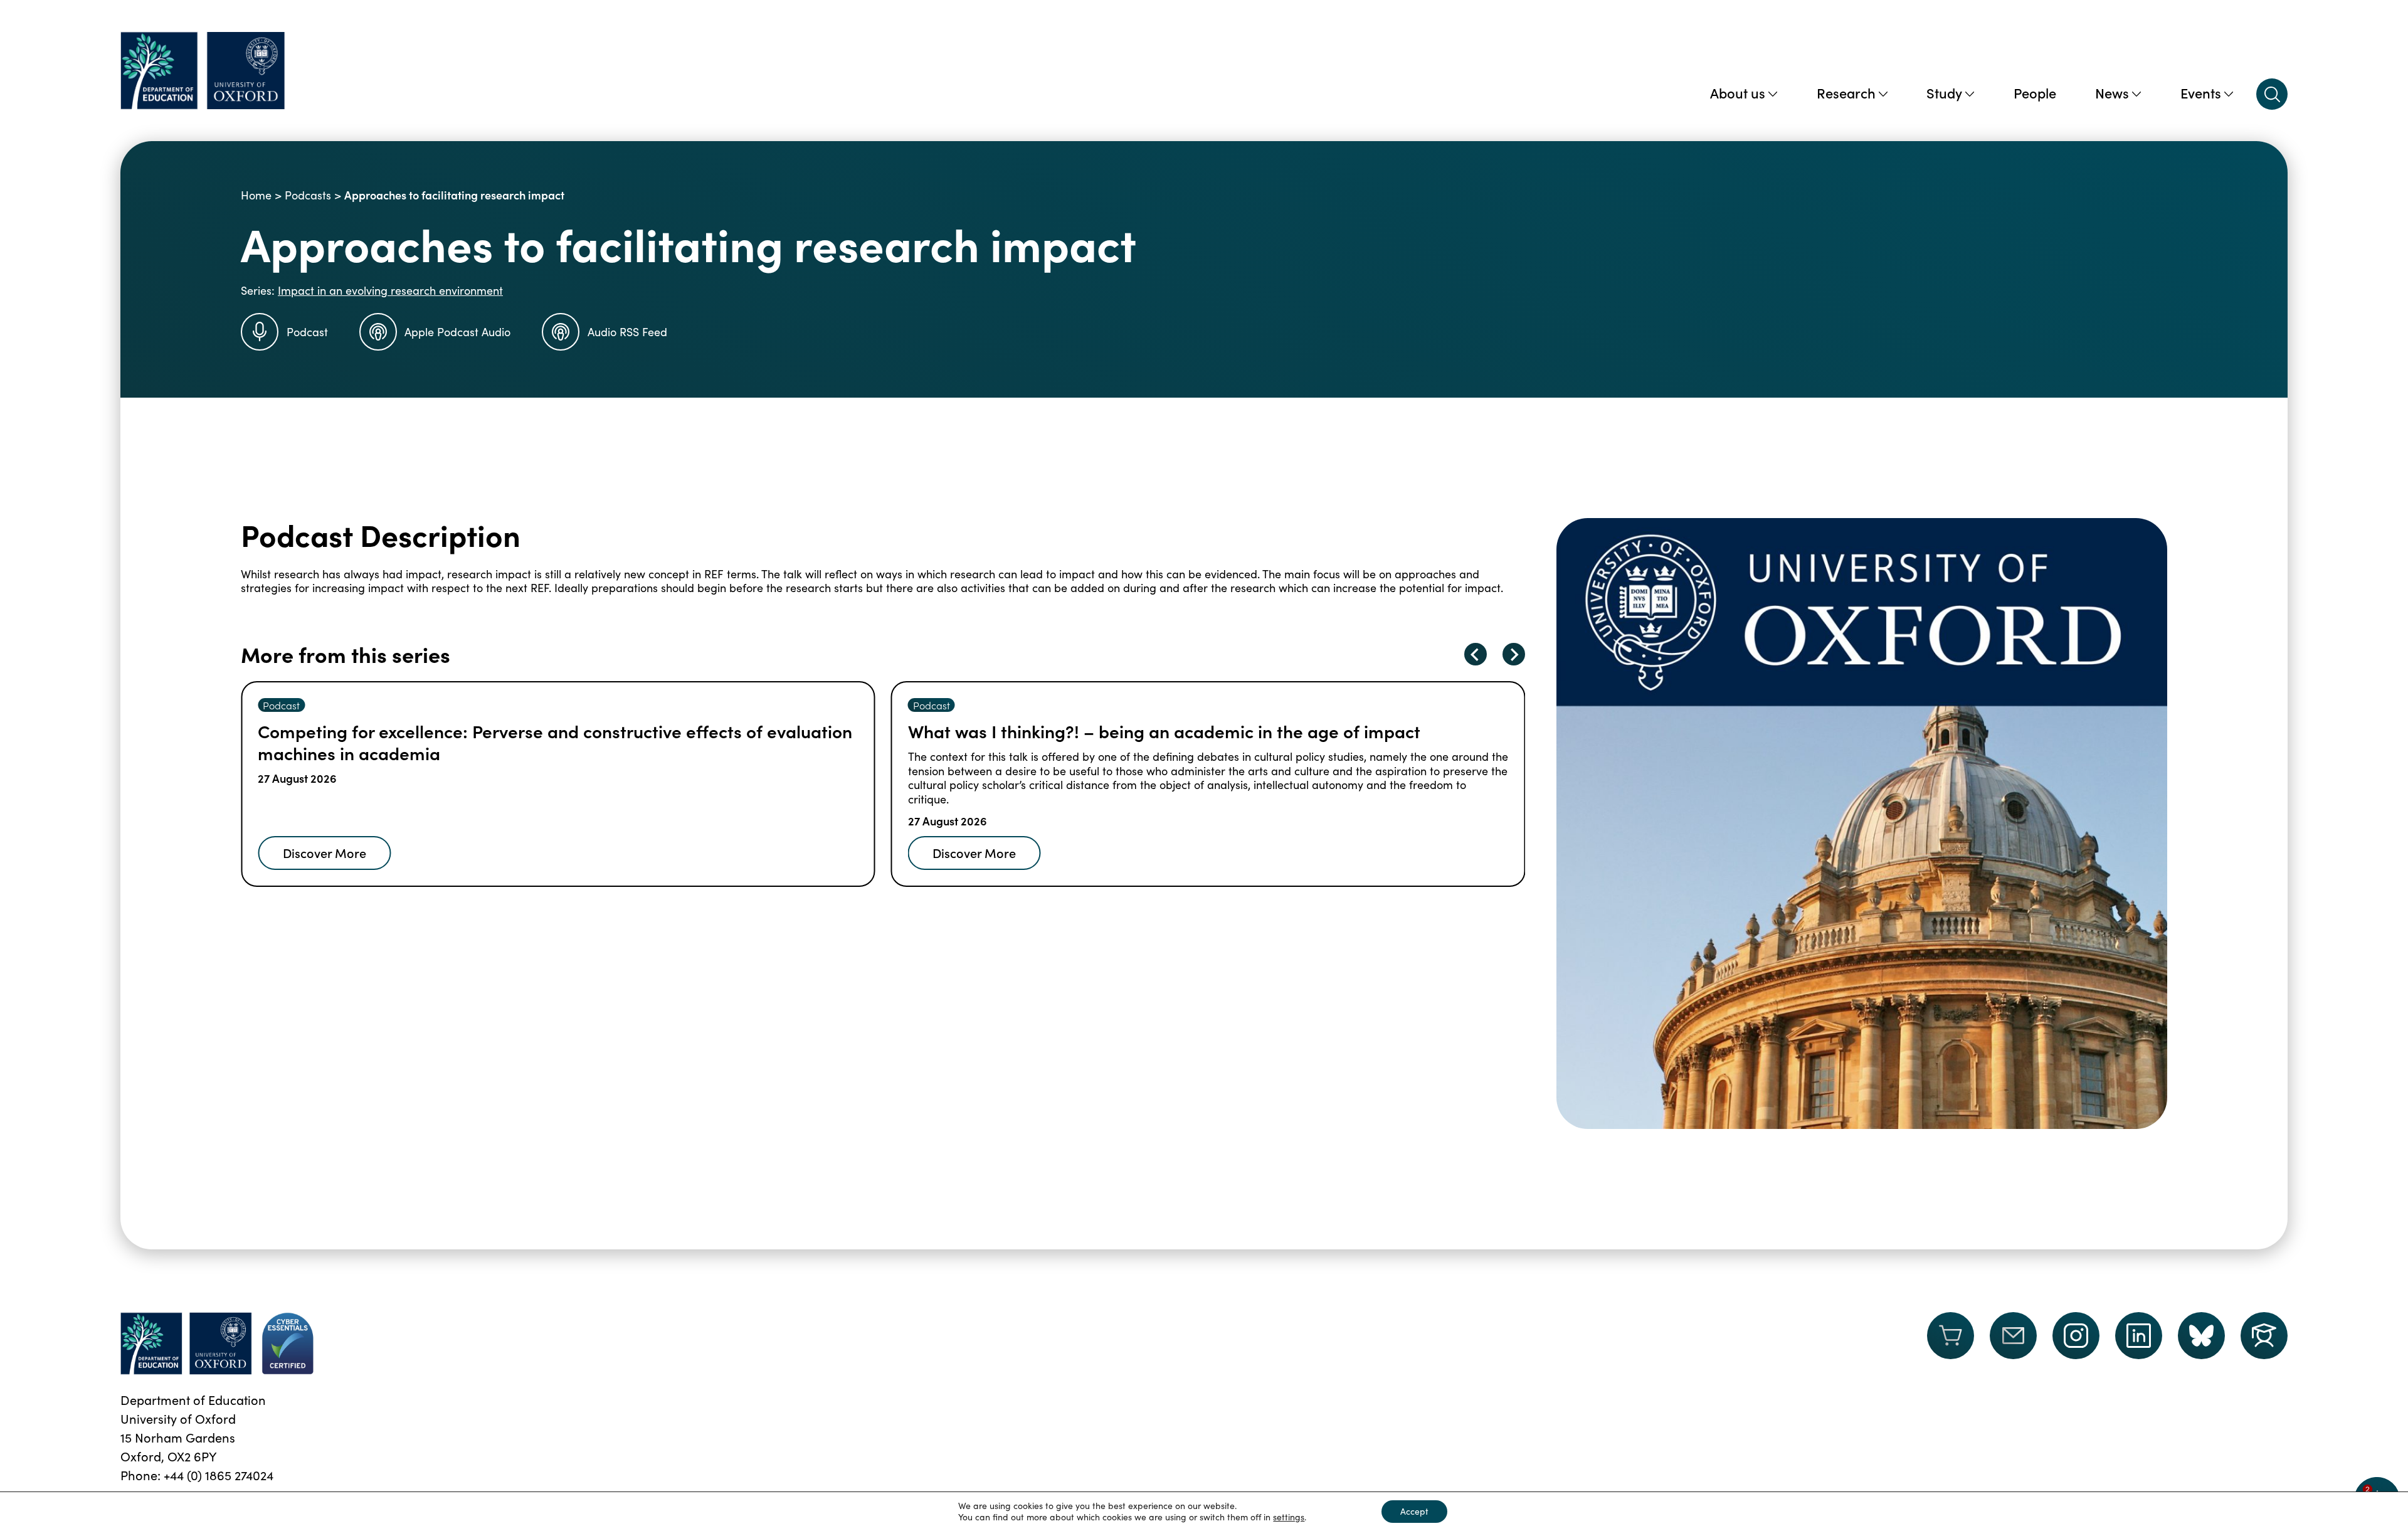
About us (1738, 93)
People (2035, 93)
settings (1289, 1517)
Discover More (326, 852)
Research (1846, 93)
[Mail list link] (2013, 1343)
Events (2201, 93)
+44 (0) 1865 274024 (219, 1475)
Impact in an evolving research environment (390, 290)
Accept (1414, 1511)
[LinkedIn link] (2139, 1336)
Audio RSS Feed (627, 332)
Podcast (307, 332)
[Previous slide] (1476, 654)
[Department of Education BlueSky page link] (2201, 1336)
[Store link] (1951, 1343)
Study (1944, 93)
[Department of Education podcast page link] (2264, 1336)
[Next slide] (1514, 654)
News (2112, 93)
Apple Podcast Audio (457, 332)
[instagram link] (2076, 1336)
